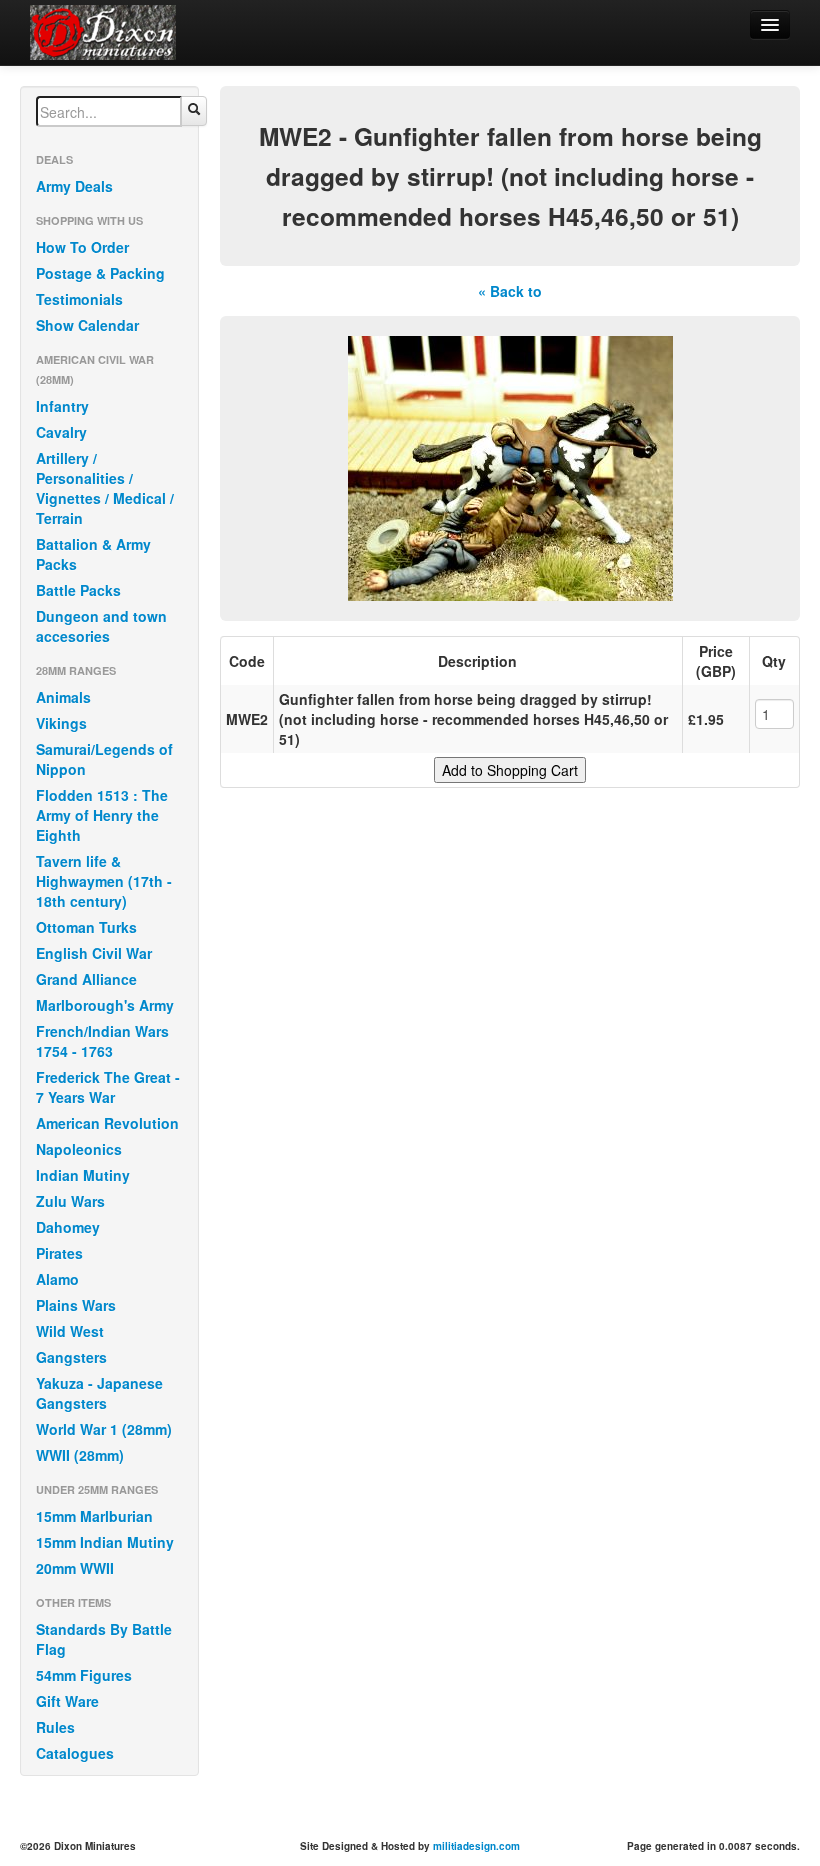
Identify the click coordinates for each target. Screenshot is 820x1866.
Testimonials (79, 299)
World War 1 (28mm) (104, 1429)
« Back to (510, 291)
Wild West (70, 1331)
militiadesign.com (476, 1846)
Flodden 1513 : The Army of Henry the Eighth (102, 815)
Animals (63, 697)
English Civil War (94, 953)
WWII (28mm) (80, 1455)
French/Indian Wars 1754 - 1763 (102, 1041)
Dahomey (68, 1227)
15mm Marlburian (94, 1516)
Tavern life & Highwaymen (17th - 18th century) (104, 881)
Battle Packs (78, 590)
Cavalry (61, 432)
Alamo (57, 1279)
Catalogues (75, 1753)
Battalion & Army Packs (93, 554)
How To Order (82, 247)
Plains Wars (76, 1305)
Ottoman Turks (86, 927)
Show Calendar (87, 325)
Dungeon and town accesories (101, 626)
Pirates (59, 1253)
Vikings (61, 723)
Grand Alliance (86, 979)
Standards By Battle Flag (104, 1639)
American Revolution (107, 1123)
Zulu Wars (70, 1201)
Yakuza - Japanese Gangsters (99, 1393)
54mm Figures (84, 1675)
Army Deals (74, 186)
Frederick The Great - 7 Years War (108, 1087)
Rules (55, 1727)
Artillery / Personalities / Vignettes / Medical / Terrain (105, 488)
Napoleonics (79, 1149)
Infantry (62, 406)
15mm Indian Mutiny (105, 1542)
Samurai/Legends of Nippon (104, 759)
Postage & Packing (100, 273)
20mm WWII (75, 1568)
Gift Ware (67, 1701)
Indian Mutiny (83, 1175)
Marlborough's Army (105, 1005)
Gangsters (71, 1357)
